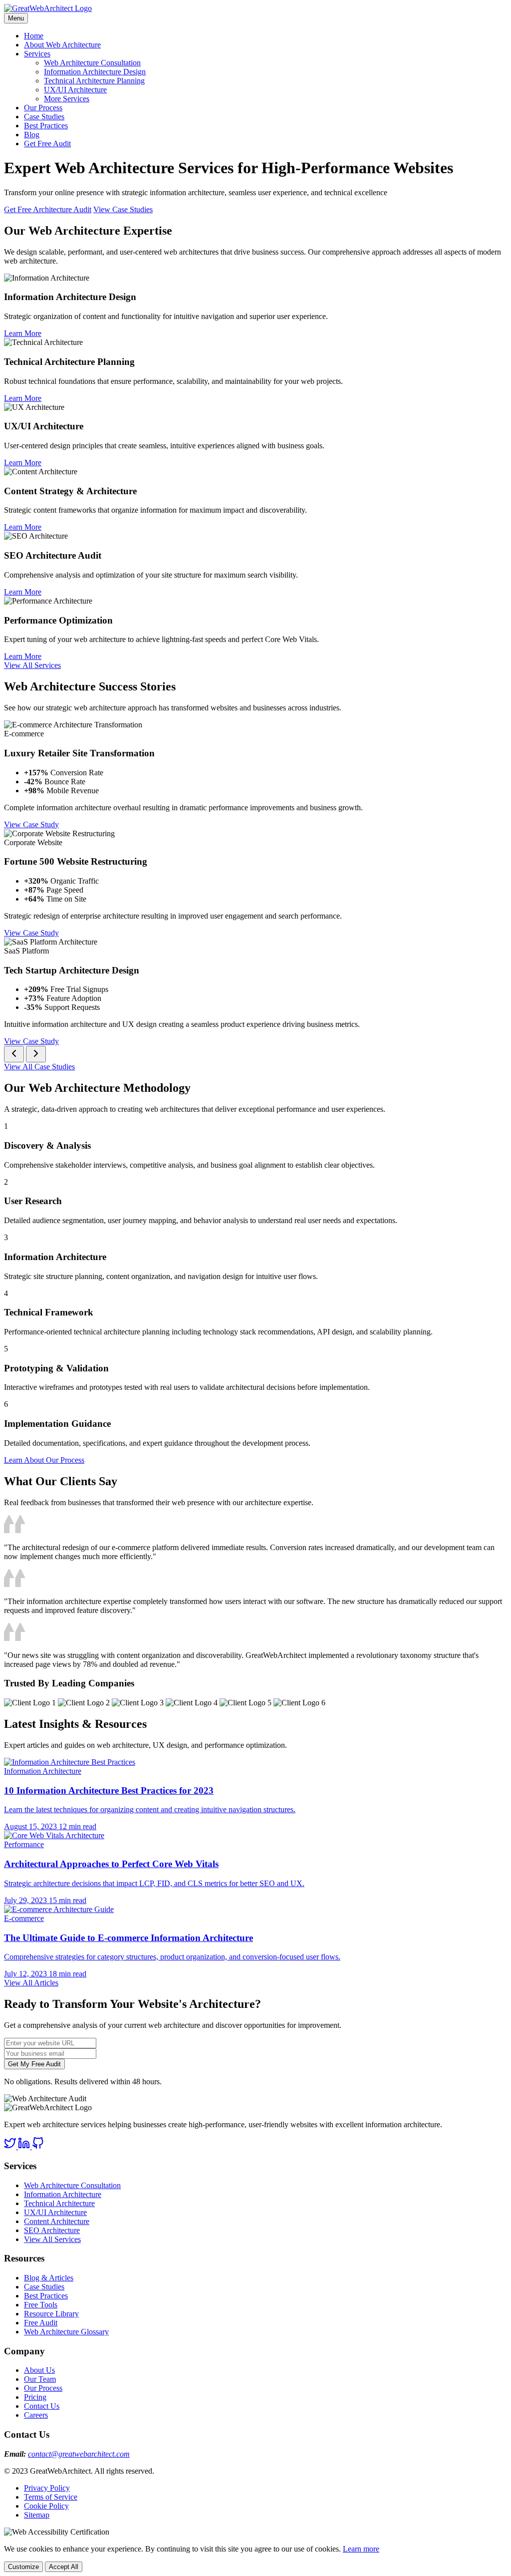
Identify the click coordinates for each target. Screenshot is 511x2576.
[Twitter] (11, 2146)
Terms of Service (51, 2497)
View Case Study (31, 824)
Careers (36, 2415)
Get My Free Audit (34, 2064)
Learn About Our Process (44, 1460)
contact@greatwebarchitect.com (79, 2454)
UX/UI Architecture (75, 90)
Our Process (43, 108)
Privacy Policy (47, 2488)
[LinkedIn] (25, 2146)
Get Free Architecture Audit (48, 209)
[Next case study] (36, 1054)
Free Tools (41, 2305)
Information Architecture (63, 2194)
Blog (32, 135)
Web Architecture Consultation (92, 63)
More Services (67, 99)
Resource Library (51, 2314)
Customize (23, 2567)
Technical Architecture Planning (94, 81)
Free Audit (41, 2323)
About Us (39, 2370)
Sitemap (37, 2515)
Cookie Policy (46, 2506)
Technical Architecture (59, 2203)
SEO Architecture (52, 2230)
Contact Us (42, 2406)
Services (37, 54)
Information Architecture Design (95, 72)
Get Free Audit (47, 144)
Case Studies (44, 117)
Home (34, 36)
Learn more (361, 2549)
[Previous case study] (14, 1054)
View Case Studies (123, 209)
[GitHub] (38, 2146)
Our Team (40, 2379)
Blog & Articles (49, 2278)
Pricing (35, 2397)
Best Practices (46, 126)
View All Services (32, 665)
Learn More (23, 333)
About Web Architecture (62, 45)
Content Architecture (57, 2221)
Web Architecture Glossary (66, 2332)
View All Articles (31, 1983)
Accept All (64, 2567)
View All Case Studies (39, 1067)
